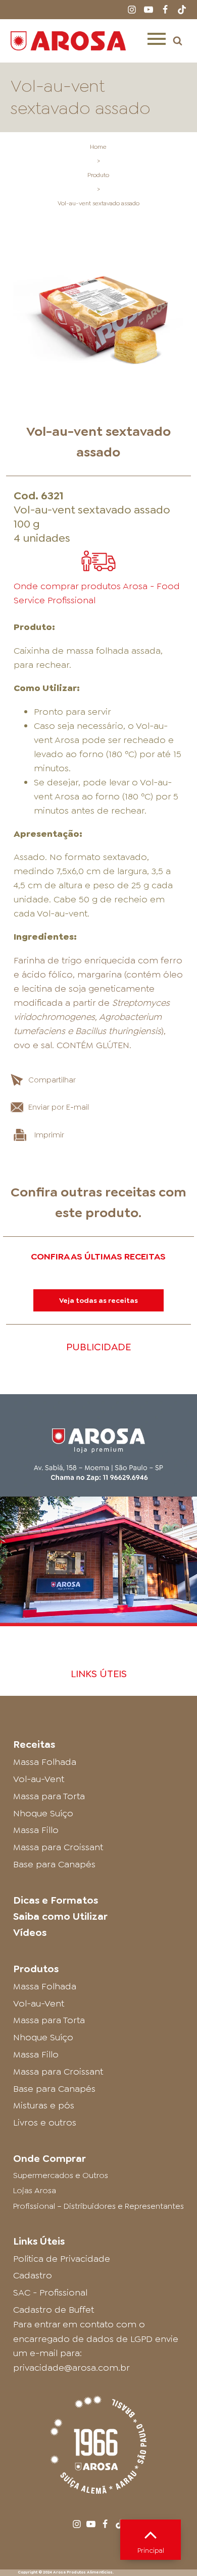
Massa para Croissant (58, 1847)
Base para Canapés (54, 1864)
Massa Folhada (45, 1762)
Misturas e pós (44, 2105)
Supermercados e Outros (61, 2175)
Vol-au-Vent (39, 1779)
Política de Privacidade (62, 2259)
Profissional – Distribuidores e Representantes (98, 2206)
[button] (178, 41)
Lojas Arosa (35, 2190)
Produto (98, 175)
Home (98, 147)
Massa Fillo (36, 1830)
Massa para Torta (49, 1796)
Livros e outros (45, 2123)
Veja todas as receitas (98, 1300)
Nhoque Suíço (43, 1813)
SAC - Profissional (50, 2293)
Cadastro (33, 2275)
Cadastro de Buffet (54, 2310)
